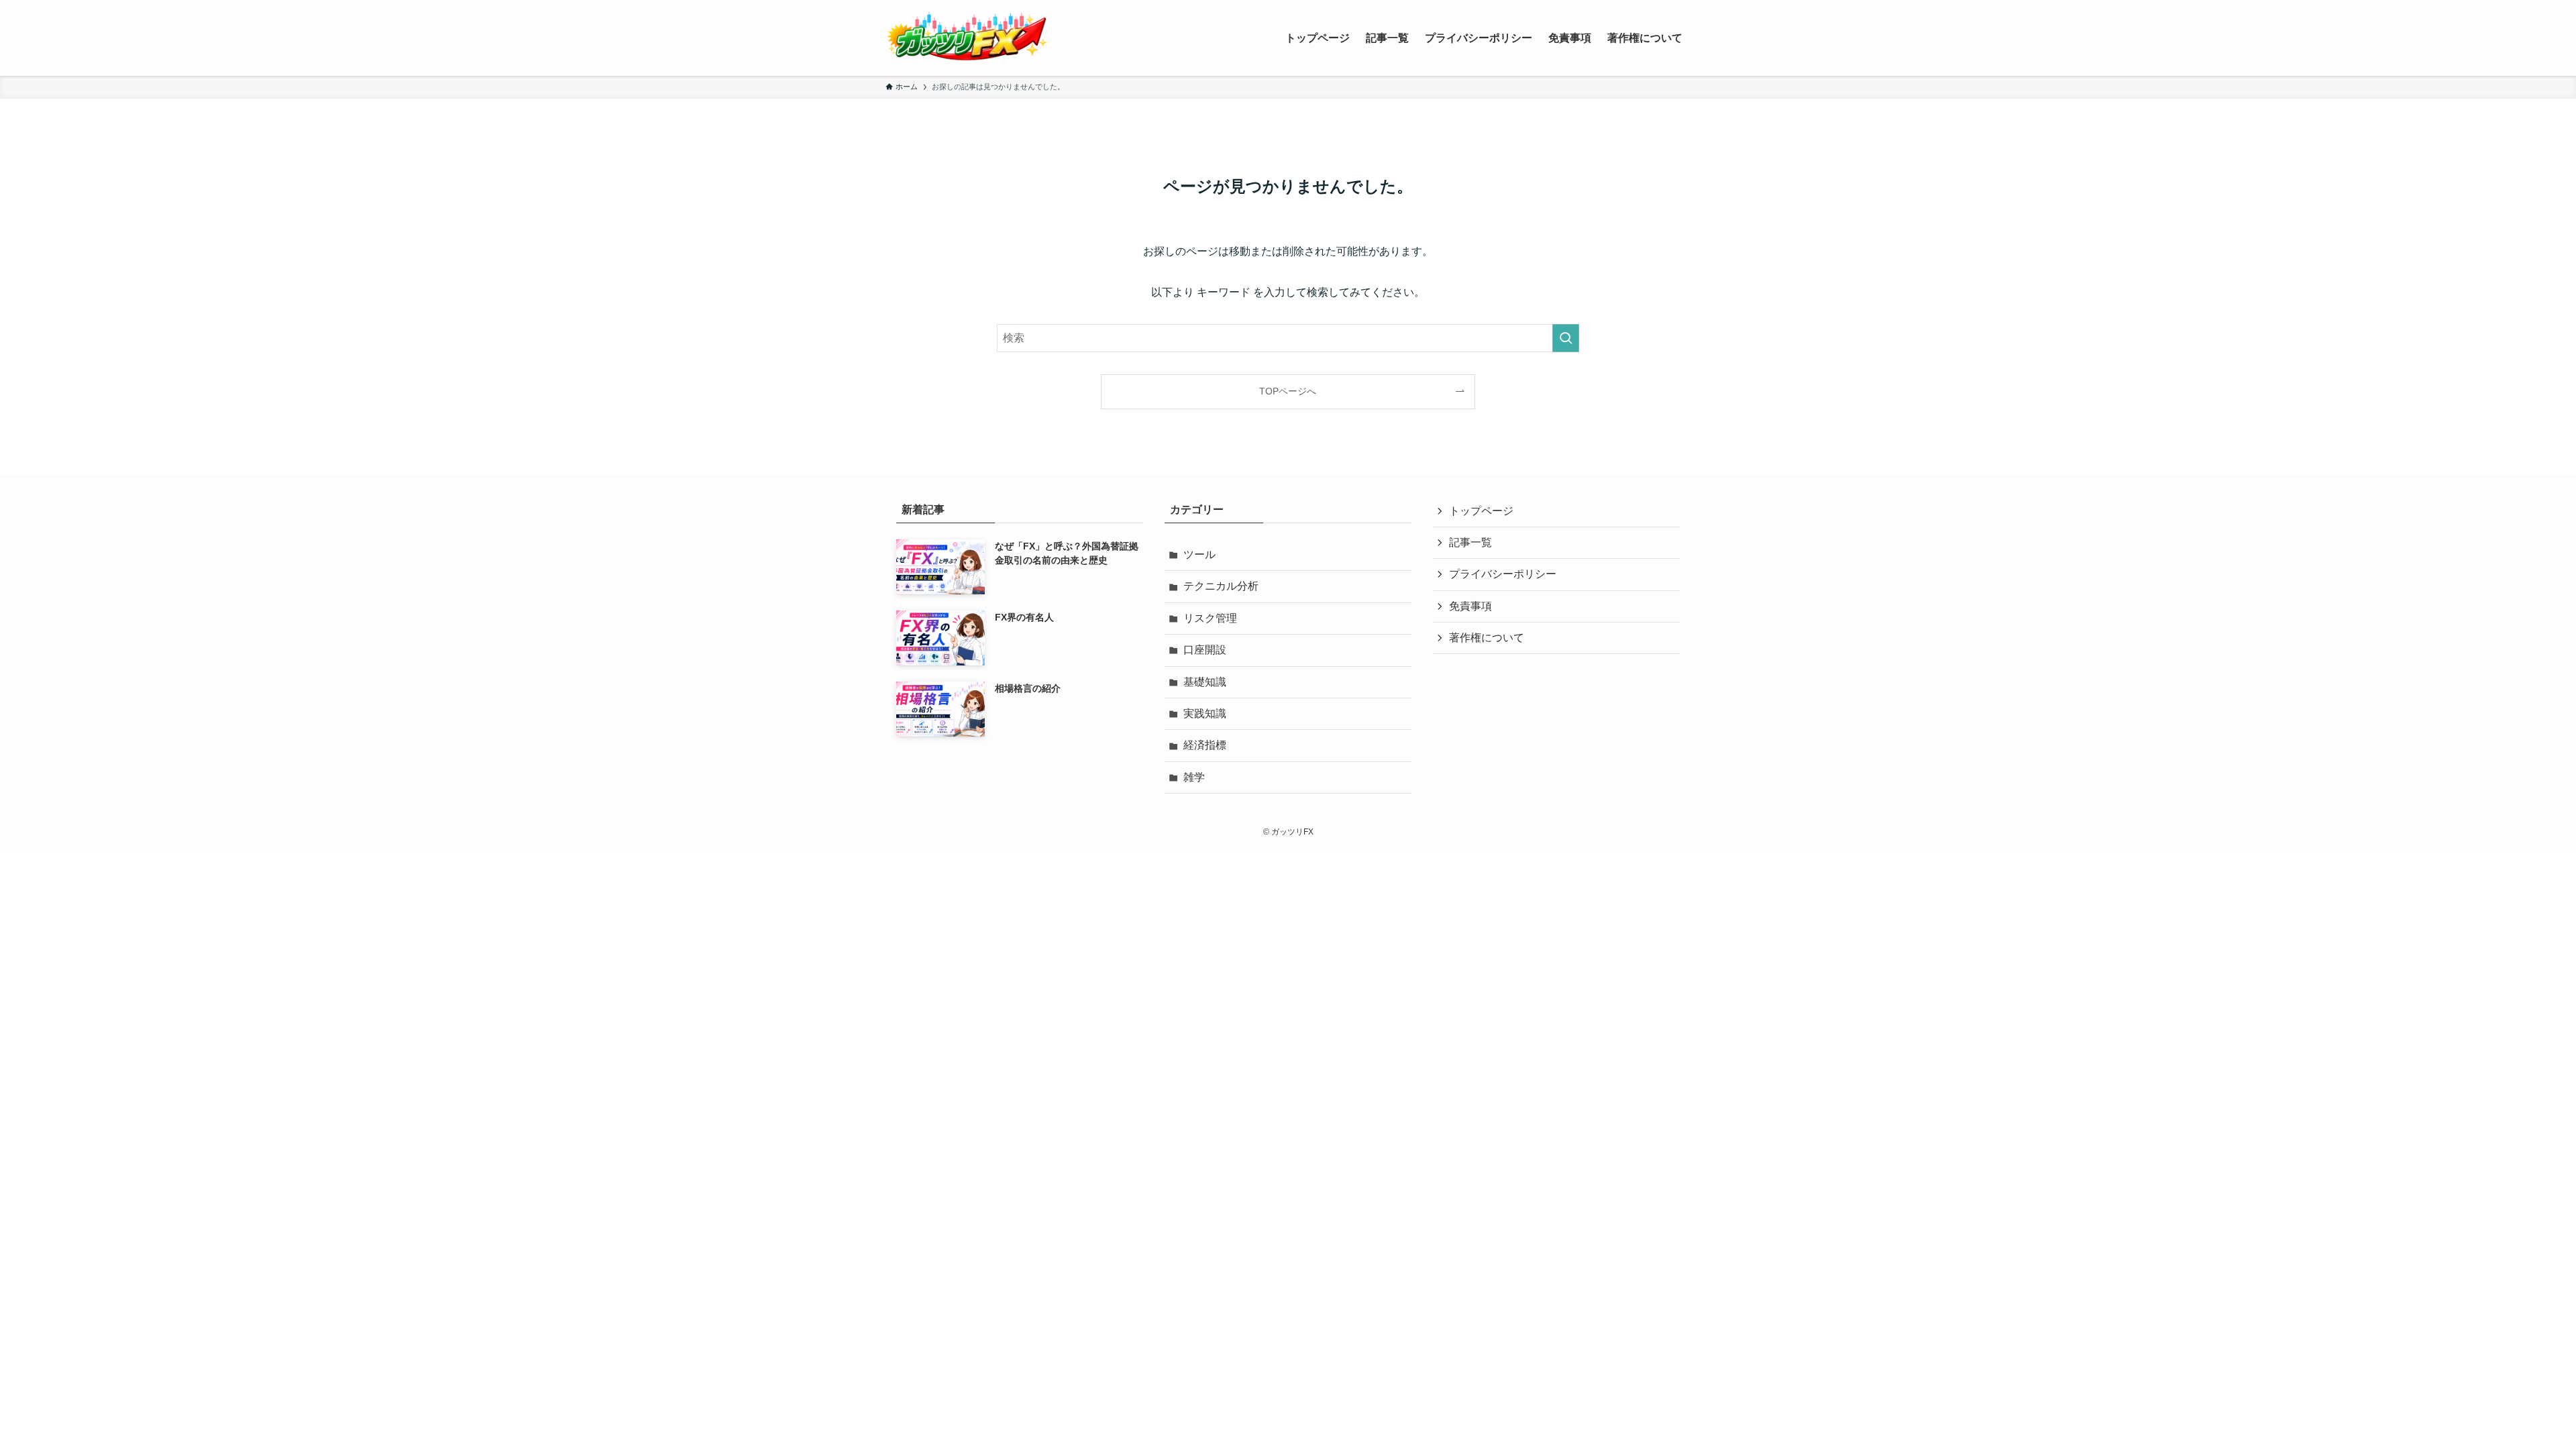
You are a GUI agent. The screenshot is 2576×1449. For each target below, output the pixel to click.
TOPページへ (1288, 391)
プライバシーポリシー (1503, 574)
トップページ (1481, 511)
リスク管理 (1210, 618)
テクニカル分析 (1221, 586)
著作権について (1487, 638)
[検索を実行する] (1566, 338)
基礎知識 (1205, 682)
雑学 (1194, 777)
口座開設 (1205, 650)
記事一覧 (1470, 542)
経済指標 (1205, 745)
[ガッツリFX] (967, 38)
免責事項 (1470, 606)
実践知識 (1205, 713)
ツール (1199, 554)
